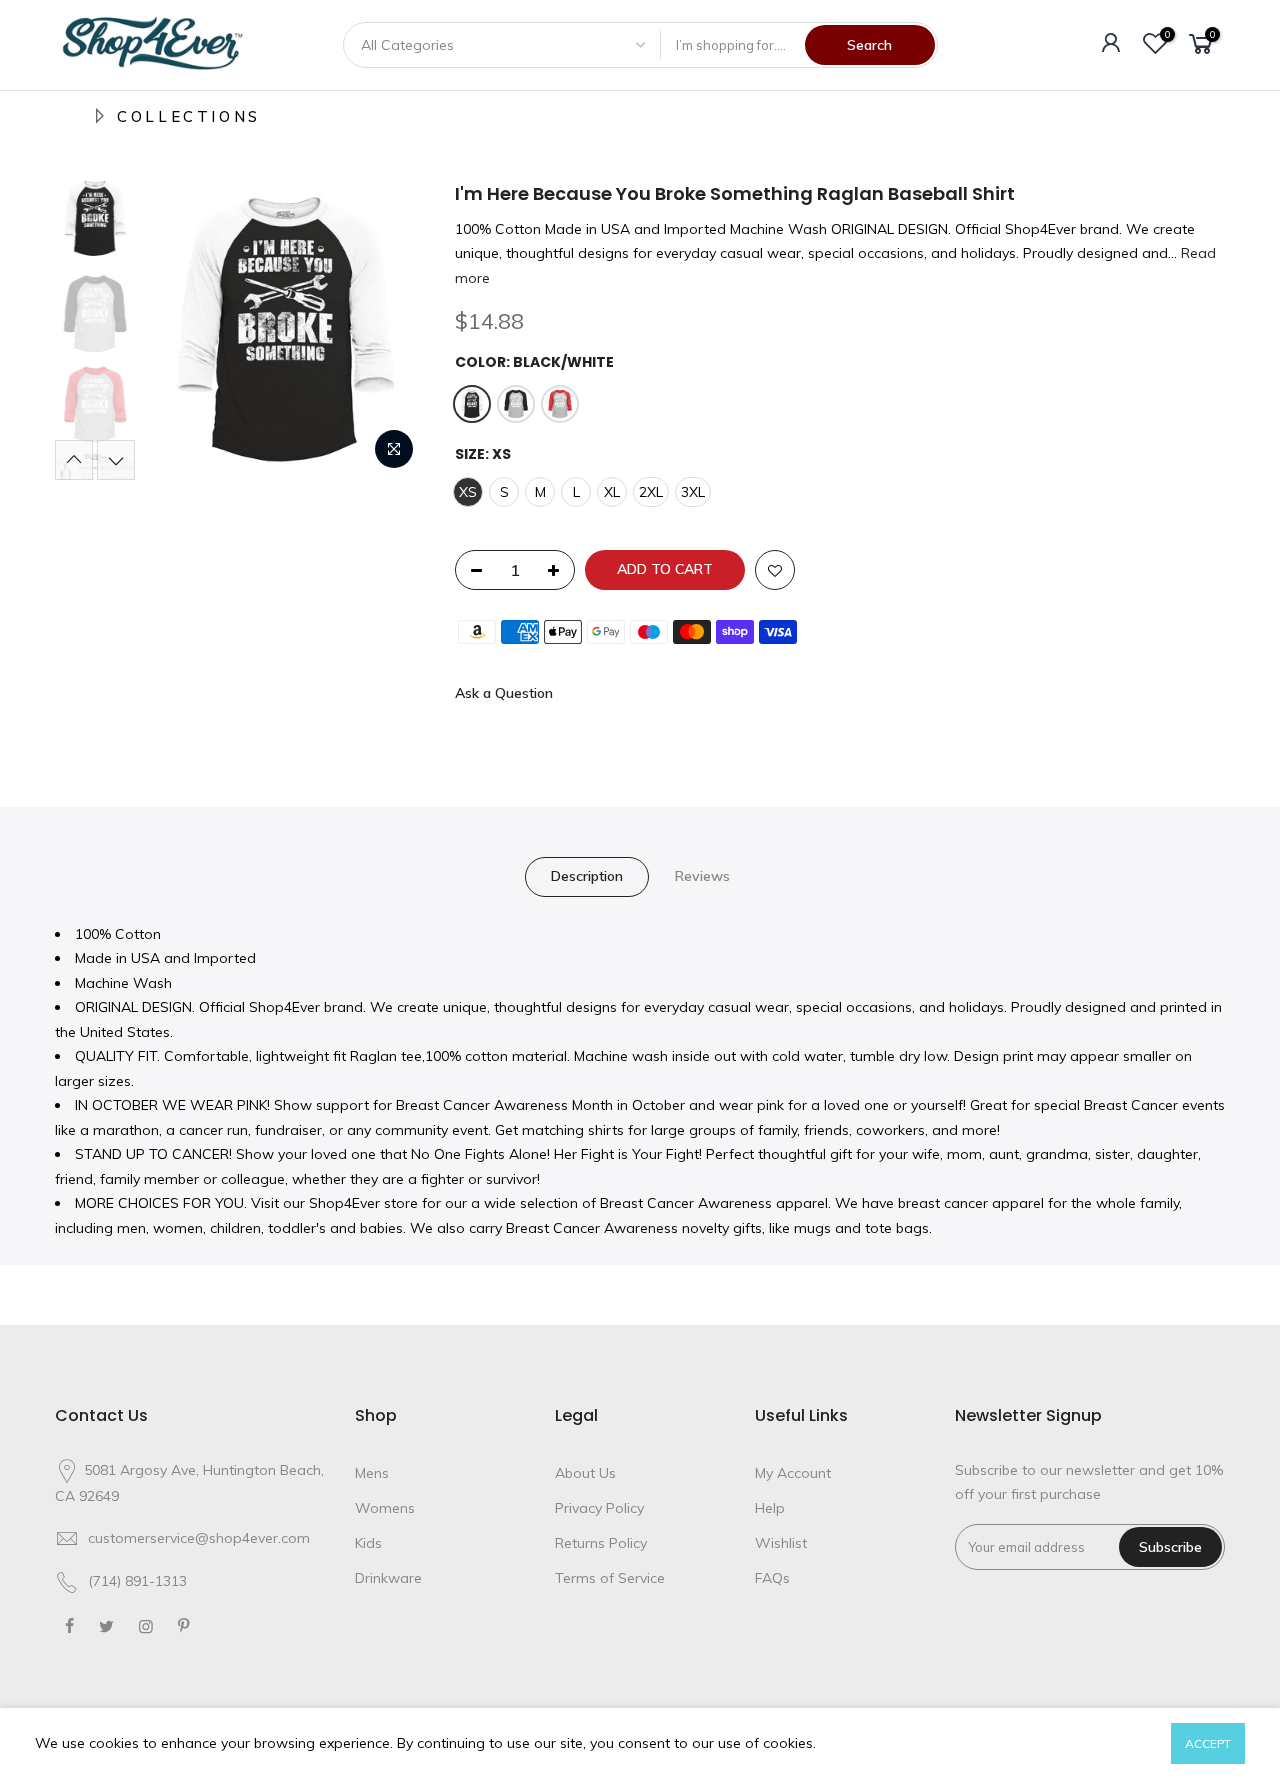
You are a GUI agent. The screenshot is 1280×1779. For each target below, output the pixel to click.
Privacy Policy (599, 1508)
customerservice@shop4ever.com (199, 1538)
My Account (793, 1473)
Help (770, 1508)
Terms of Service (610, 1578)
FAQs (772, 1578)
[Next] (390, 331)
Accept (1208, 1743)
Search (869, 45)
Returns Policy (601, 1543)
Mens (372, 1473)
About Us (585, 1473)
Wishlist (781, 1543)
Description (587, 876)
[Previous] (180, 331)
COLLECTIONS (189, 116)
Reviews (702, 876)
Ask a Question (504, 693)
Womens (385, 1508)
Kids (368, 1543)
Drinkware (388, 1578)
